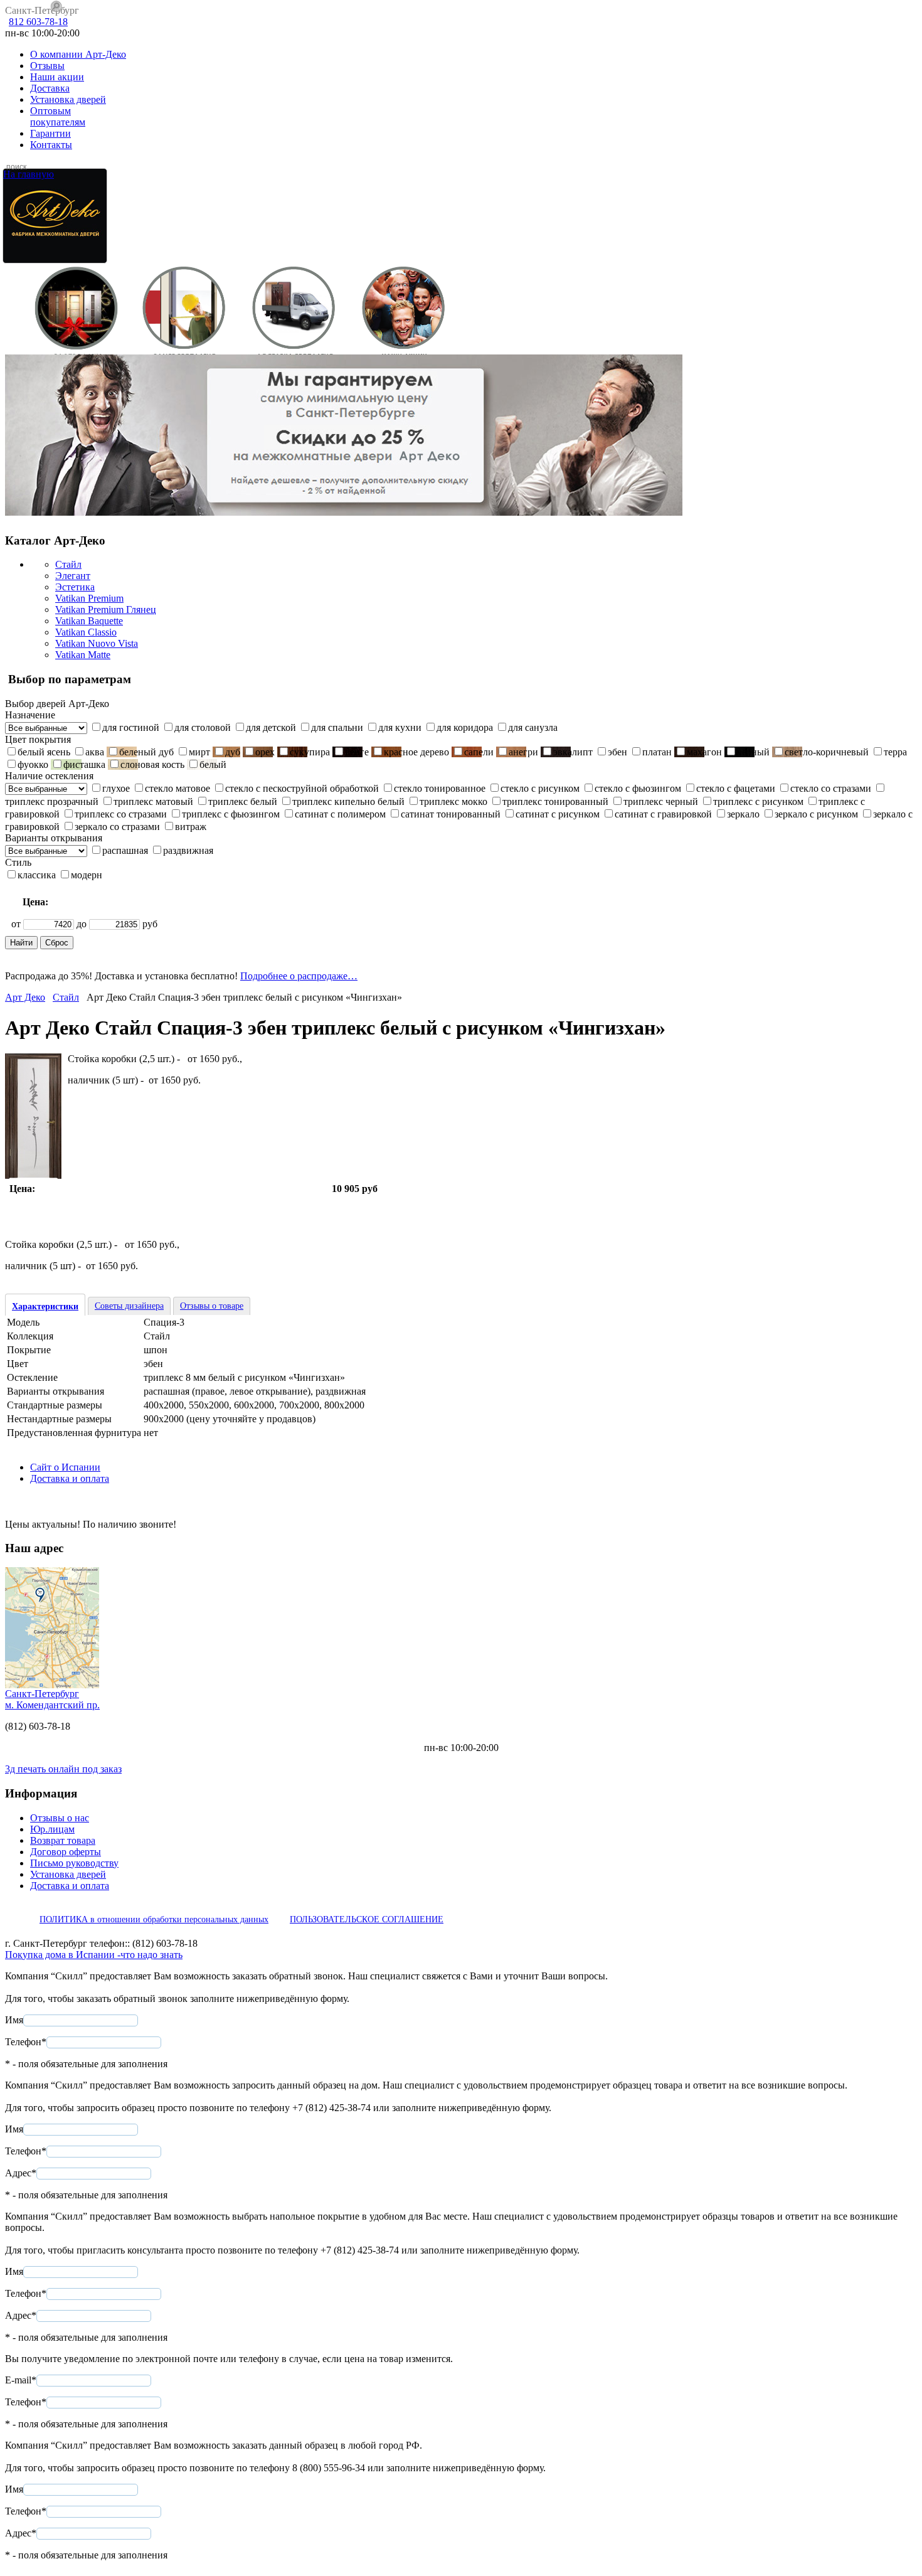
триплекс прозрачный (52, 801)
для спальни (337, 727)
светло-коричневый (827, 752)
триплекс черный (661, 801)
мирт (199, 752)
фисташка (84, 764)
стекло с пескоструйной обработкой (302, 788)
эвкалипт (573, 752)
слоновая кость (152, 764)
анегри (523, 752)
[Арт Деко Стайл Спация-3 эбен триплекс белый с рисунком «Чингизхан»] (33, 1175)
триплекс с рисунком (758, 801)
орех (265, 752)
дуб (233, 752)
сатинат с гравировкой (663, 814)
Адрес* (21, 2173)
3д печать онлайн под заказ (63, 1769)
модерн (87, 875)
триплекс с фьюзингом (231, 814)
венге (357, 752)
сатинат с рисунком (558, 814)
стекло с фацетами (736, 788)
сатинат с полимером (340, 814)
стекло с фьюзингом (638, 788)
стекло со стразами (831, 788)
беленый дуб (146, 752)
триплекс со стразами (121, 814)
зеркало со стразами (117, 827)
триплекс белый (243, 801)
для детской (271, 727)
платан (657, 752)
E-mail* (21, 2380)
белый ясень (44, 752)
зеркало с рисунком (816, 814)
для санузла (533, 727)
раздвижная (188, 850)
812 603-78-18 (38, 22)
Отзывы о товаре (212, 1306)
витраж (191, 827)
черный (753, 752)
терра (895, 752)
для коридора (465, 727)
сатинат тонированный (451, 814)
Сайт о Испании (65, 1467)
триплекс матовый (153, 801)
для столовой (203, 727)
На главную (29, 174)
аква (95, 752)
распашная (125, 850)
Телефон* (26, 2042)
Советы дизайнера (129, 1306)
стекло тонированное (440, 788)
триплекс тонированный (555, 801)
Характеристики (45, 1307)
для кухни (400, 727)
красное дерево (416, 752)
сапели (479, 752)
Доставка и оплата (70, 1478)
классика (37, 875)
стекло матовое (178, 788)
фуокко (33, 764)
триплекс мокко (453, 801)
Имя (14, 2020)
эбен (617, 752)
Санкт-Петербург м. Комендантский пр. (52, 1699)
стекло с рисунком (540, 788)
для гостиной (131, 727)
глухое (116, 788)
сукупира (310, 752)
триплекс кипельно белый (348, 801)
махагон (704, 752)
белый (213, 764)
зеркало (743, 814)
